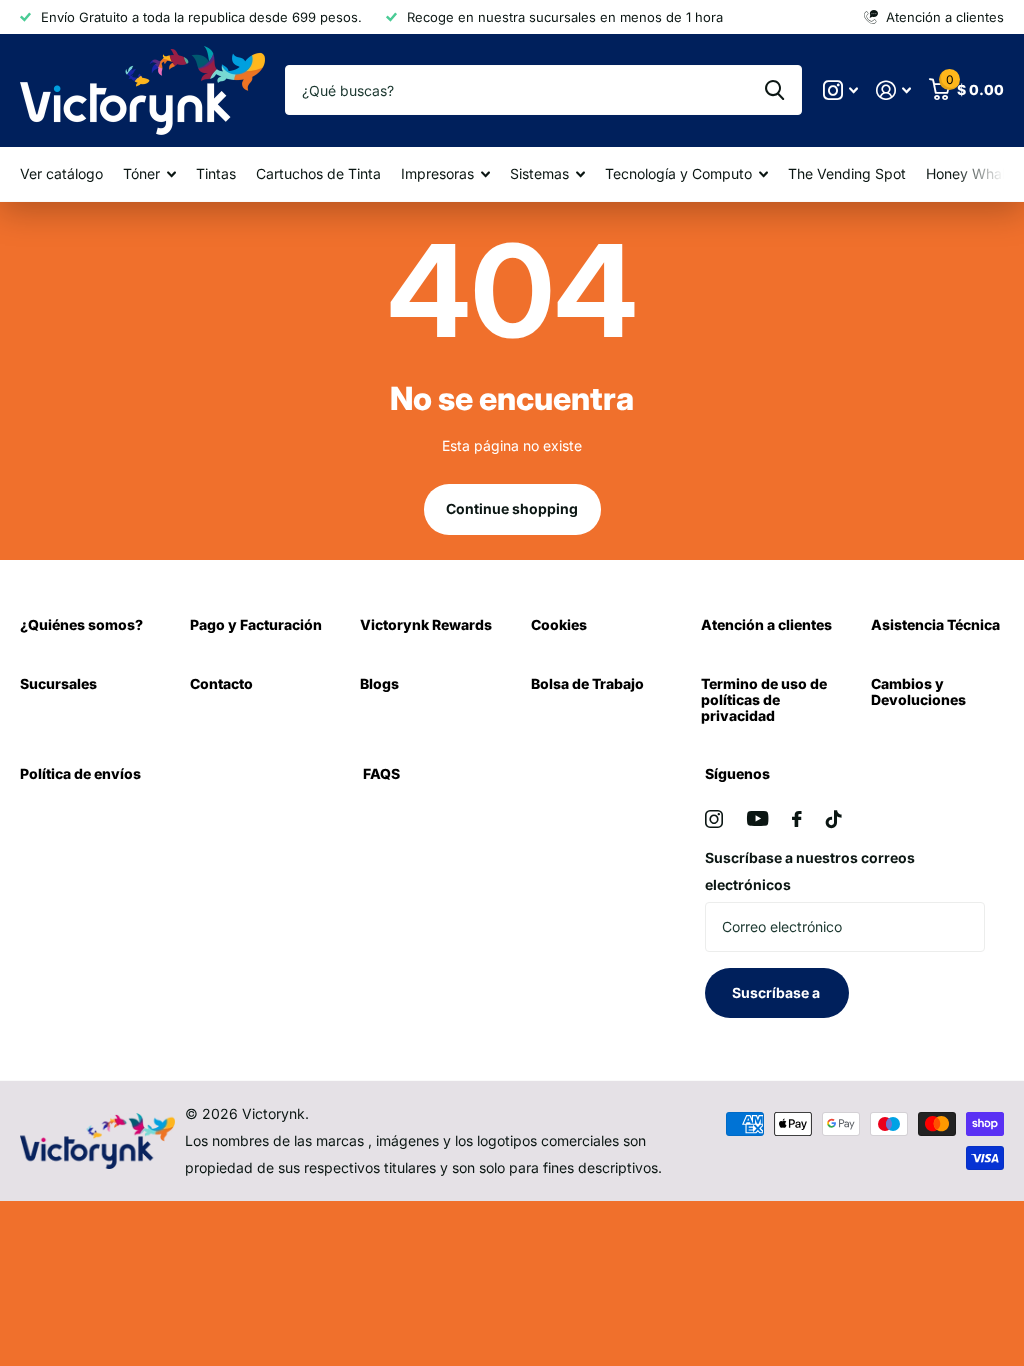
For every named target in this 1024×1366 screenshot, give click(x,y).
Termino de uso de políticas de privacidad (764, 699)
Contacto (221, 683)
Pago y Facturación (256, 624)
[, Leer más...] (840, 90)
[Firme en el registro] (893, 90)
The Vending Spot (847, 173)
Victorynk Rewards (426, 624)
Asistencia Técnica (935, 624)
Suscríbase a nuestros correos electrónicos (810, 871)
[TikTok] (834, 819)
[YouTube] (757, 818)
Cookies (559, 624)
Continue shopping (512, 508)
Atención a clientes (766, 624)
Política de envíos (80, 773)
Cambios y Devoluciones (918, 691)
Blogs (379, 683)
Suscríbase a (777, 992)
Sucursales (58, 683)
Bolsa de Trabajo (587, 683)
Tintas (216, 173)
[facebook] (797, 819)
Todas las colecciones (149, 174)
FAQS (381, 773)
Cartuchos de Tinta (318, 173)
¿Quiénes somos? (81, 624)
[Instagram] (714, 819)
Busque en (774, 90)
